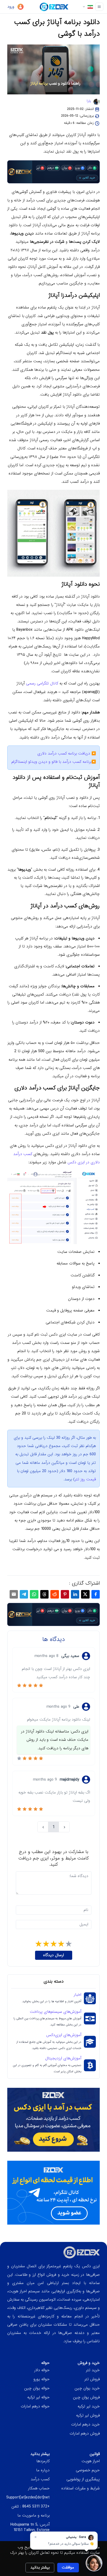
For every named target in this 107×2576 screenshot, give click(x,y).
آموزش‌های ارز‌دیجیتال (63, 2058)
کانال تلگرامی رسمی (42, 683)
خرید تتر (93, 2370)
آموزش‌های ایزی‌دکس (64, 2035)
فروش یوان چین (86, 2397)
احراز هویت (91, 2461)
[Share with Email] (14, 1594)
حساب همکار (39, 2488)
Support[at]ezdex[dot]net (28, 2497)
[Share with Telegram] (24, 1594)
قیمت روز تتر (85, 1479)
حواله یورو (42, 2379)
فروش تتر (92, 2379)
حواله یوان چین (37, 2388)
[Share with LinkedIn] (75, 1594)
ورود (11, 7)
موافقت (68, 2567)
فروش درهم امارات (85, 2434)
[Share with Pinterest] (65, 1594)
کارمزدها (43, 2461)
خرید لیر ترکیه (89, 2406)
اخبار (78, 1995)
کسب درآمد (40, 2479)
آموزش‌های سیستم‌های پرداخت (56, 2012)
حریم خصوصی (88, 2470)
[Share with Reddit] (55, 1594)
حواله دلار (42, 2370)
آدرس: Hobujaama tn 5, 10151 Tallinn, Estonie (30, 2527)
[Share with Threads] (44, 1594)
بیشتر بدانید (40, 2567)
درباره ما (43, 2470)
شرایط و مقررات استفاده (81, 2488)
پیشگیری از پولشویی (83, 2479)
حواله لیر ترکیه (38, 2397)
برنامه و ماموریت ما (34, 2515)
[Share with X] (85, 1594)
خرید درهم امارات (85, 2424)
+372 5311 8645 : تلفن (31, 2506)
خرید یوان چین (87, 2388)
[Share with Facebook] (96, 1594)
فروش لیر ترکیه (88, 2415)
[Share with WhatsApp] (34, 1594)
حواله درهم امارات (35, 2406)
